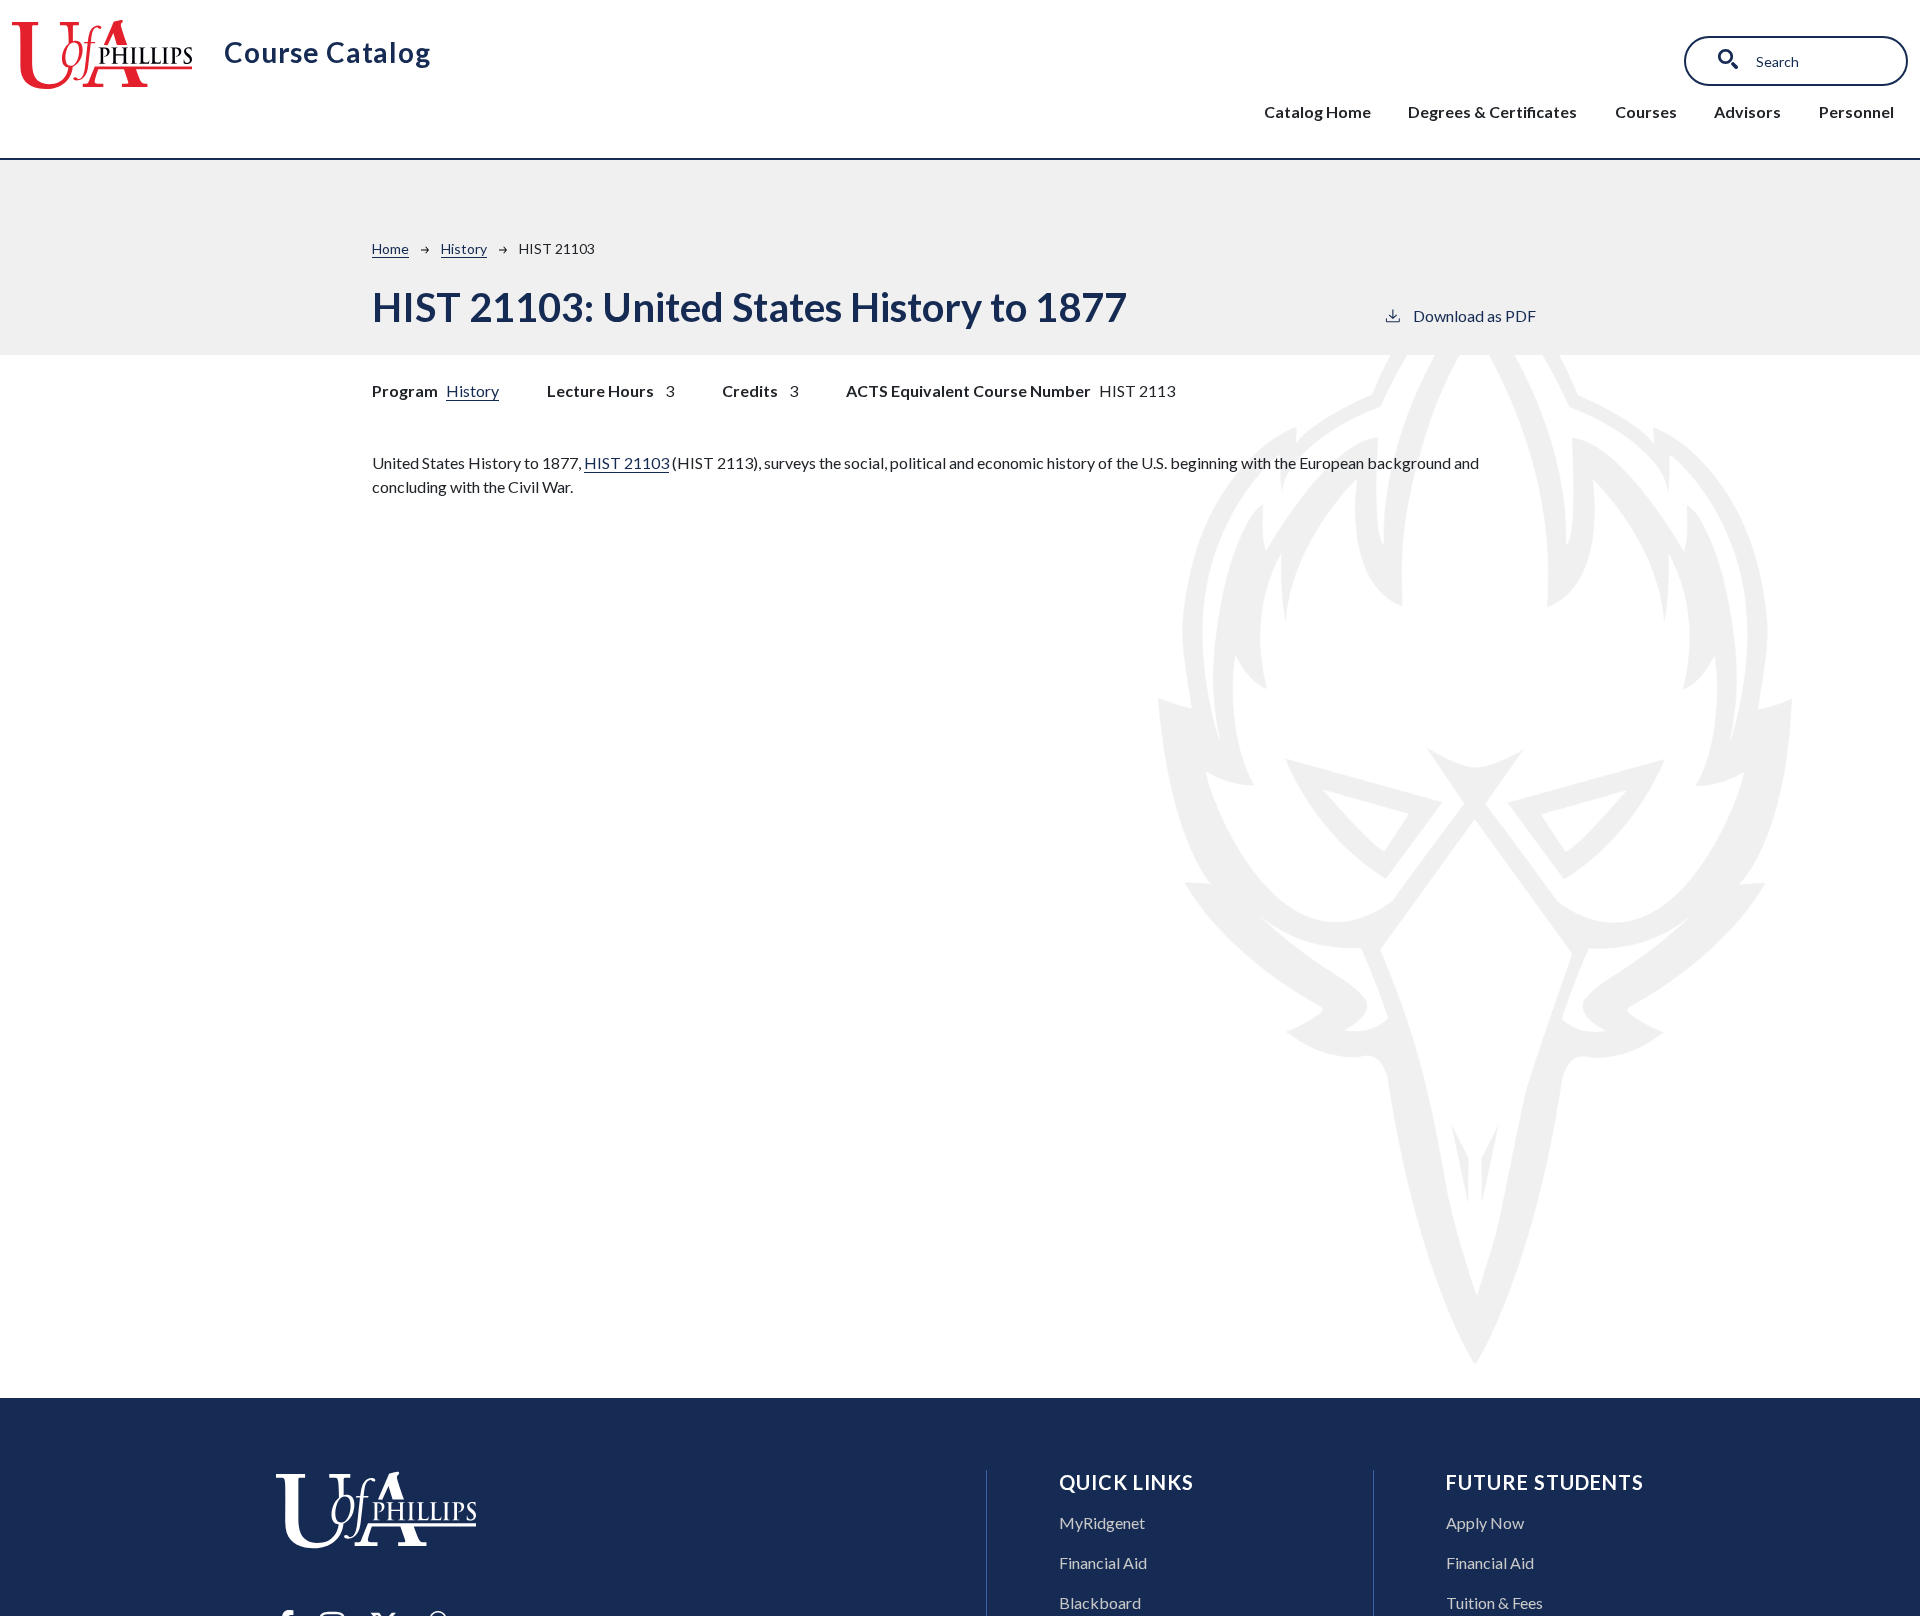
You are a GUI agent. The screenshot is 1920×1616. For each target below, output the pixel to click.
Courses (1646, 111)
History (464, 248)
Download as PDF (1474, 315)
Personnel (1856, 111)
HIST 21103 (626, 462)
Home (390, 248)
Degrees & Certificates (1492, 111)
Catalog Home (1317, 111)
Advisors (1747, 111)
